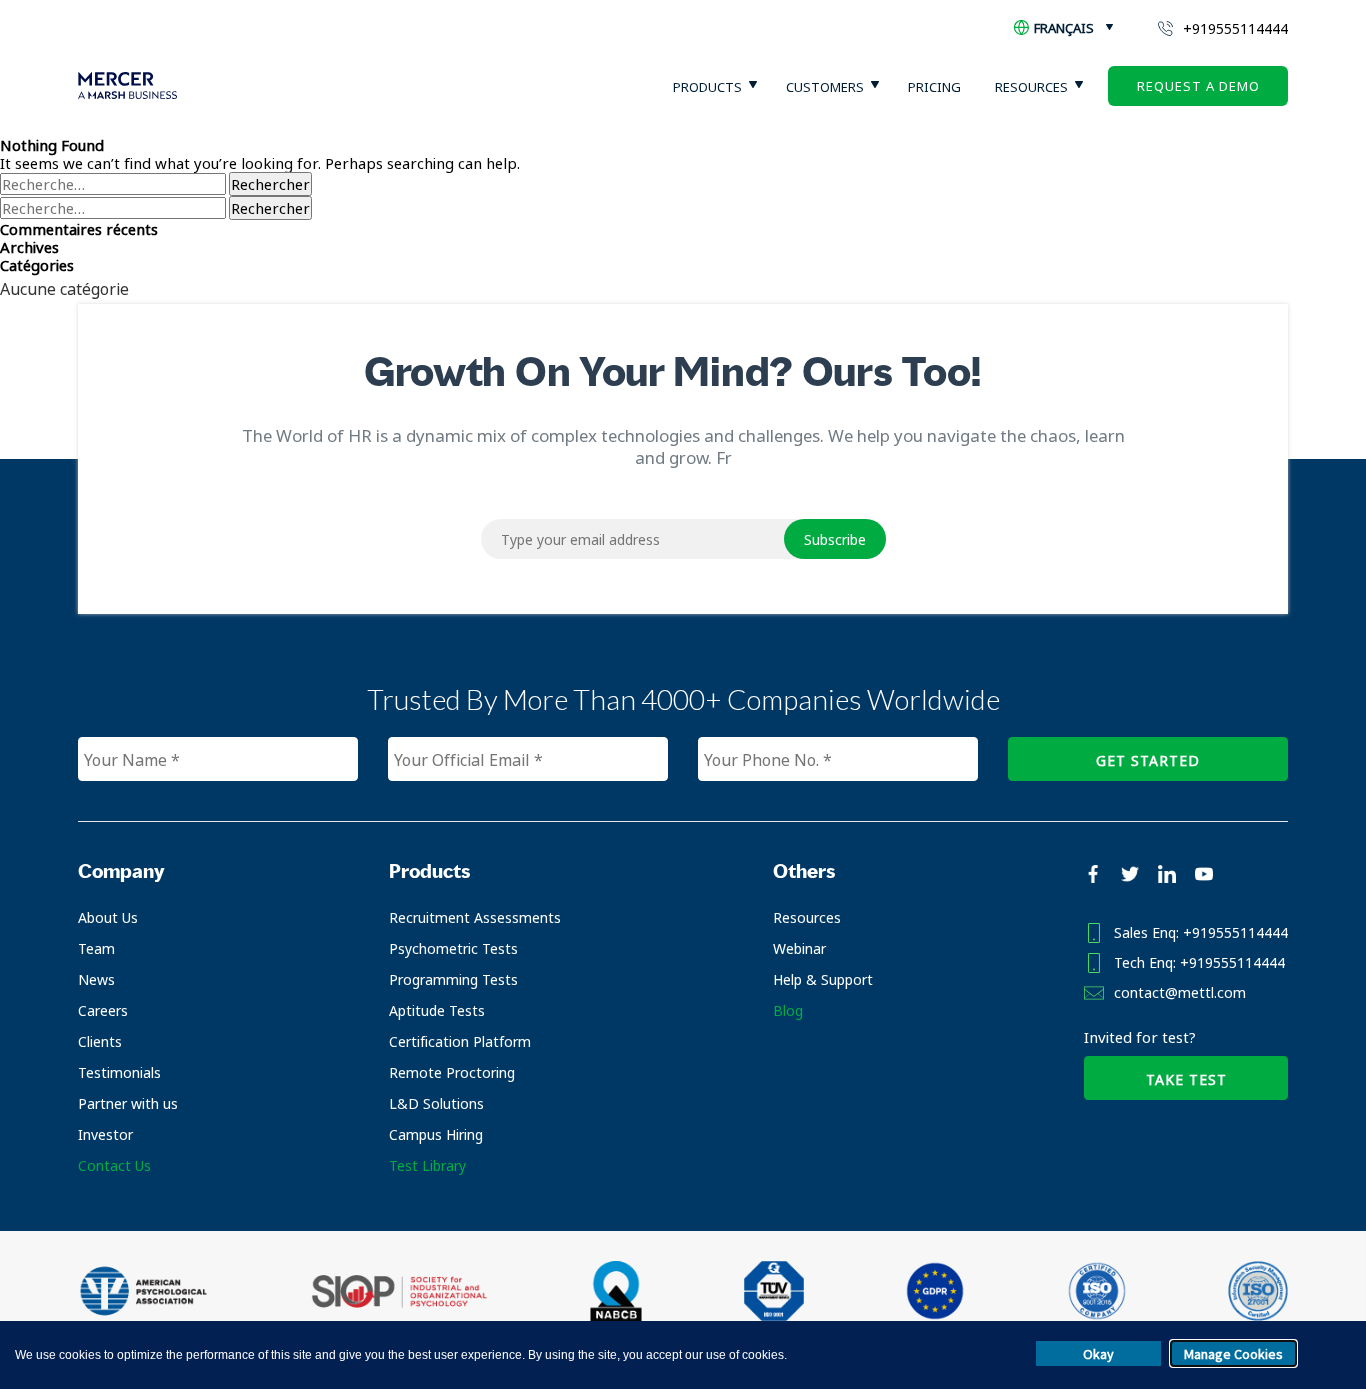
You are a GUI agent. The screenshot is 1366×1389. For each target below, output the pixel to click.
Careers (103, 1010)
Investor (105, 1134)
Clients (100, 1041)
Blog (788, 1010)
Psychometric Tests (453, 948)
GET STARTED (1148, 760)
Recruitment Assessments (475, 917)
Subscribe (835, 539)
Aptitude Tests (437, 1010)
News (96, 979)
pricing (934, 87)
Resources (807, 917)
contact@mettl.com (1180, 992)
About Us (108, 917)
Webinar (799, 948)
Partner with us (128, 1103)
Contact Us (114, 1165)
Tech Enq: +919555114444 (1199, 962)
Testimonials (119, 1072)
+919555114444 (1235, 28)
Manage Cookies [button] (1233, 1354)
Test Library (427, 1165)
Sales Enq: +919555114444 (1201, 932)
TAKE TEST (1186, 1079)
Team (96, 948)
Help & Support (823, 979)
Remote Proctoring (452, 1072)
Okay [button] (1098, 1354)
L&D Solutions (436, 1103)
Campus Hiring (436, 1134)
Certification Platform (460, 1041)
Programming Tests (453, 979)
